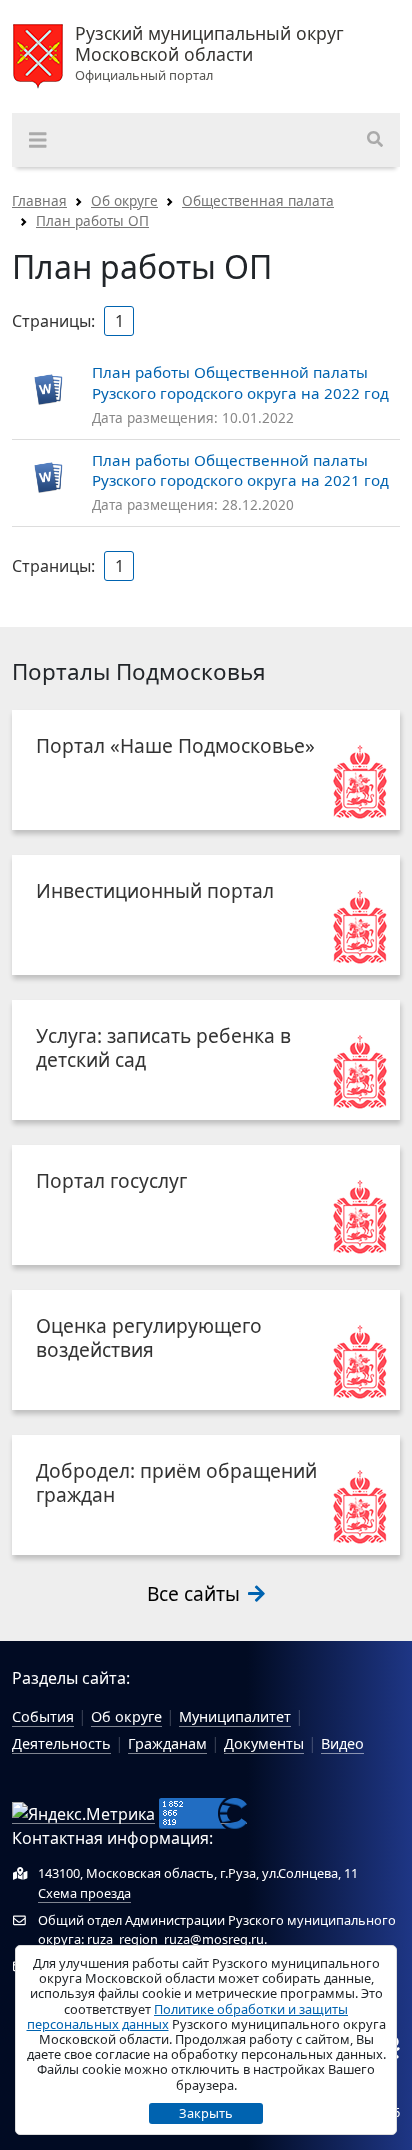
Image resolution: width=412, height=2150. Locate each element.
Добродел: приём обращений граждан (176, 1482)
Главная (39, 200)
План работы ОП (92, 220)
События (43, 1716)
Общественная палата (258, 200)
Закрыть (206, 2113)
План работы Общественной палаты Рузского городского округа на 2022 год (240, 382)
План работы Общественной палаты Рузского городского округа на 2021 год (240, 470)
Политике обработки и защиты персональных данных (188, 2016)
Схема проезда (84, 1893)
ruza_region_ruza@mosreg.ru (175, 1939)
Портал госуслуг (111, 1180)
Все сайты (196, 1593)
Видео (342, 1743)
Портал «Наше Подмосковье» (175, 745)
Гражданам (167, 1743)
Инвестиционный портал (155, 890)
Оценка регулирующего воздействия (149, 1337)
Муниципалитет (235, 1716)
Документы (264, 1743)
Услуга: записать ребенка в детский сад (163, 1047)
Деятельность (61, 1743)
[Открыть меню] (38, 140)
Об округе (124, 200)
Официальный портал (209, 54)
